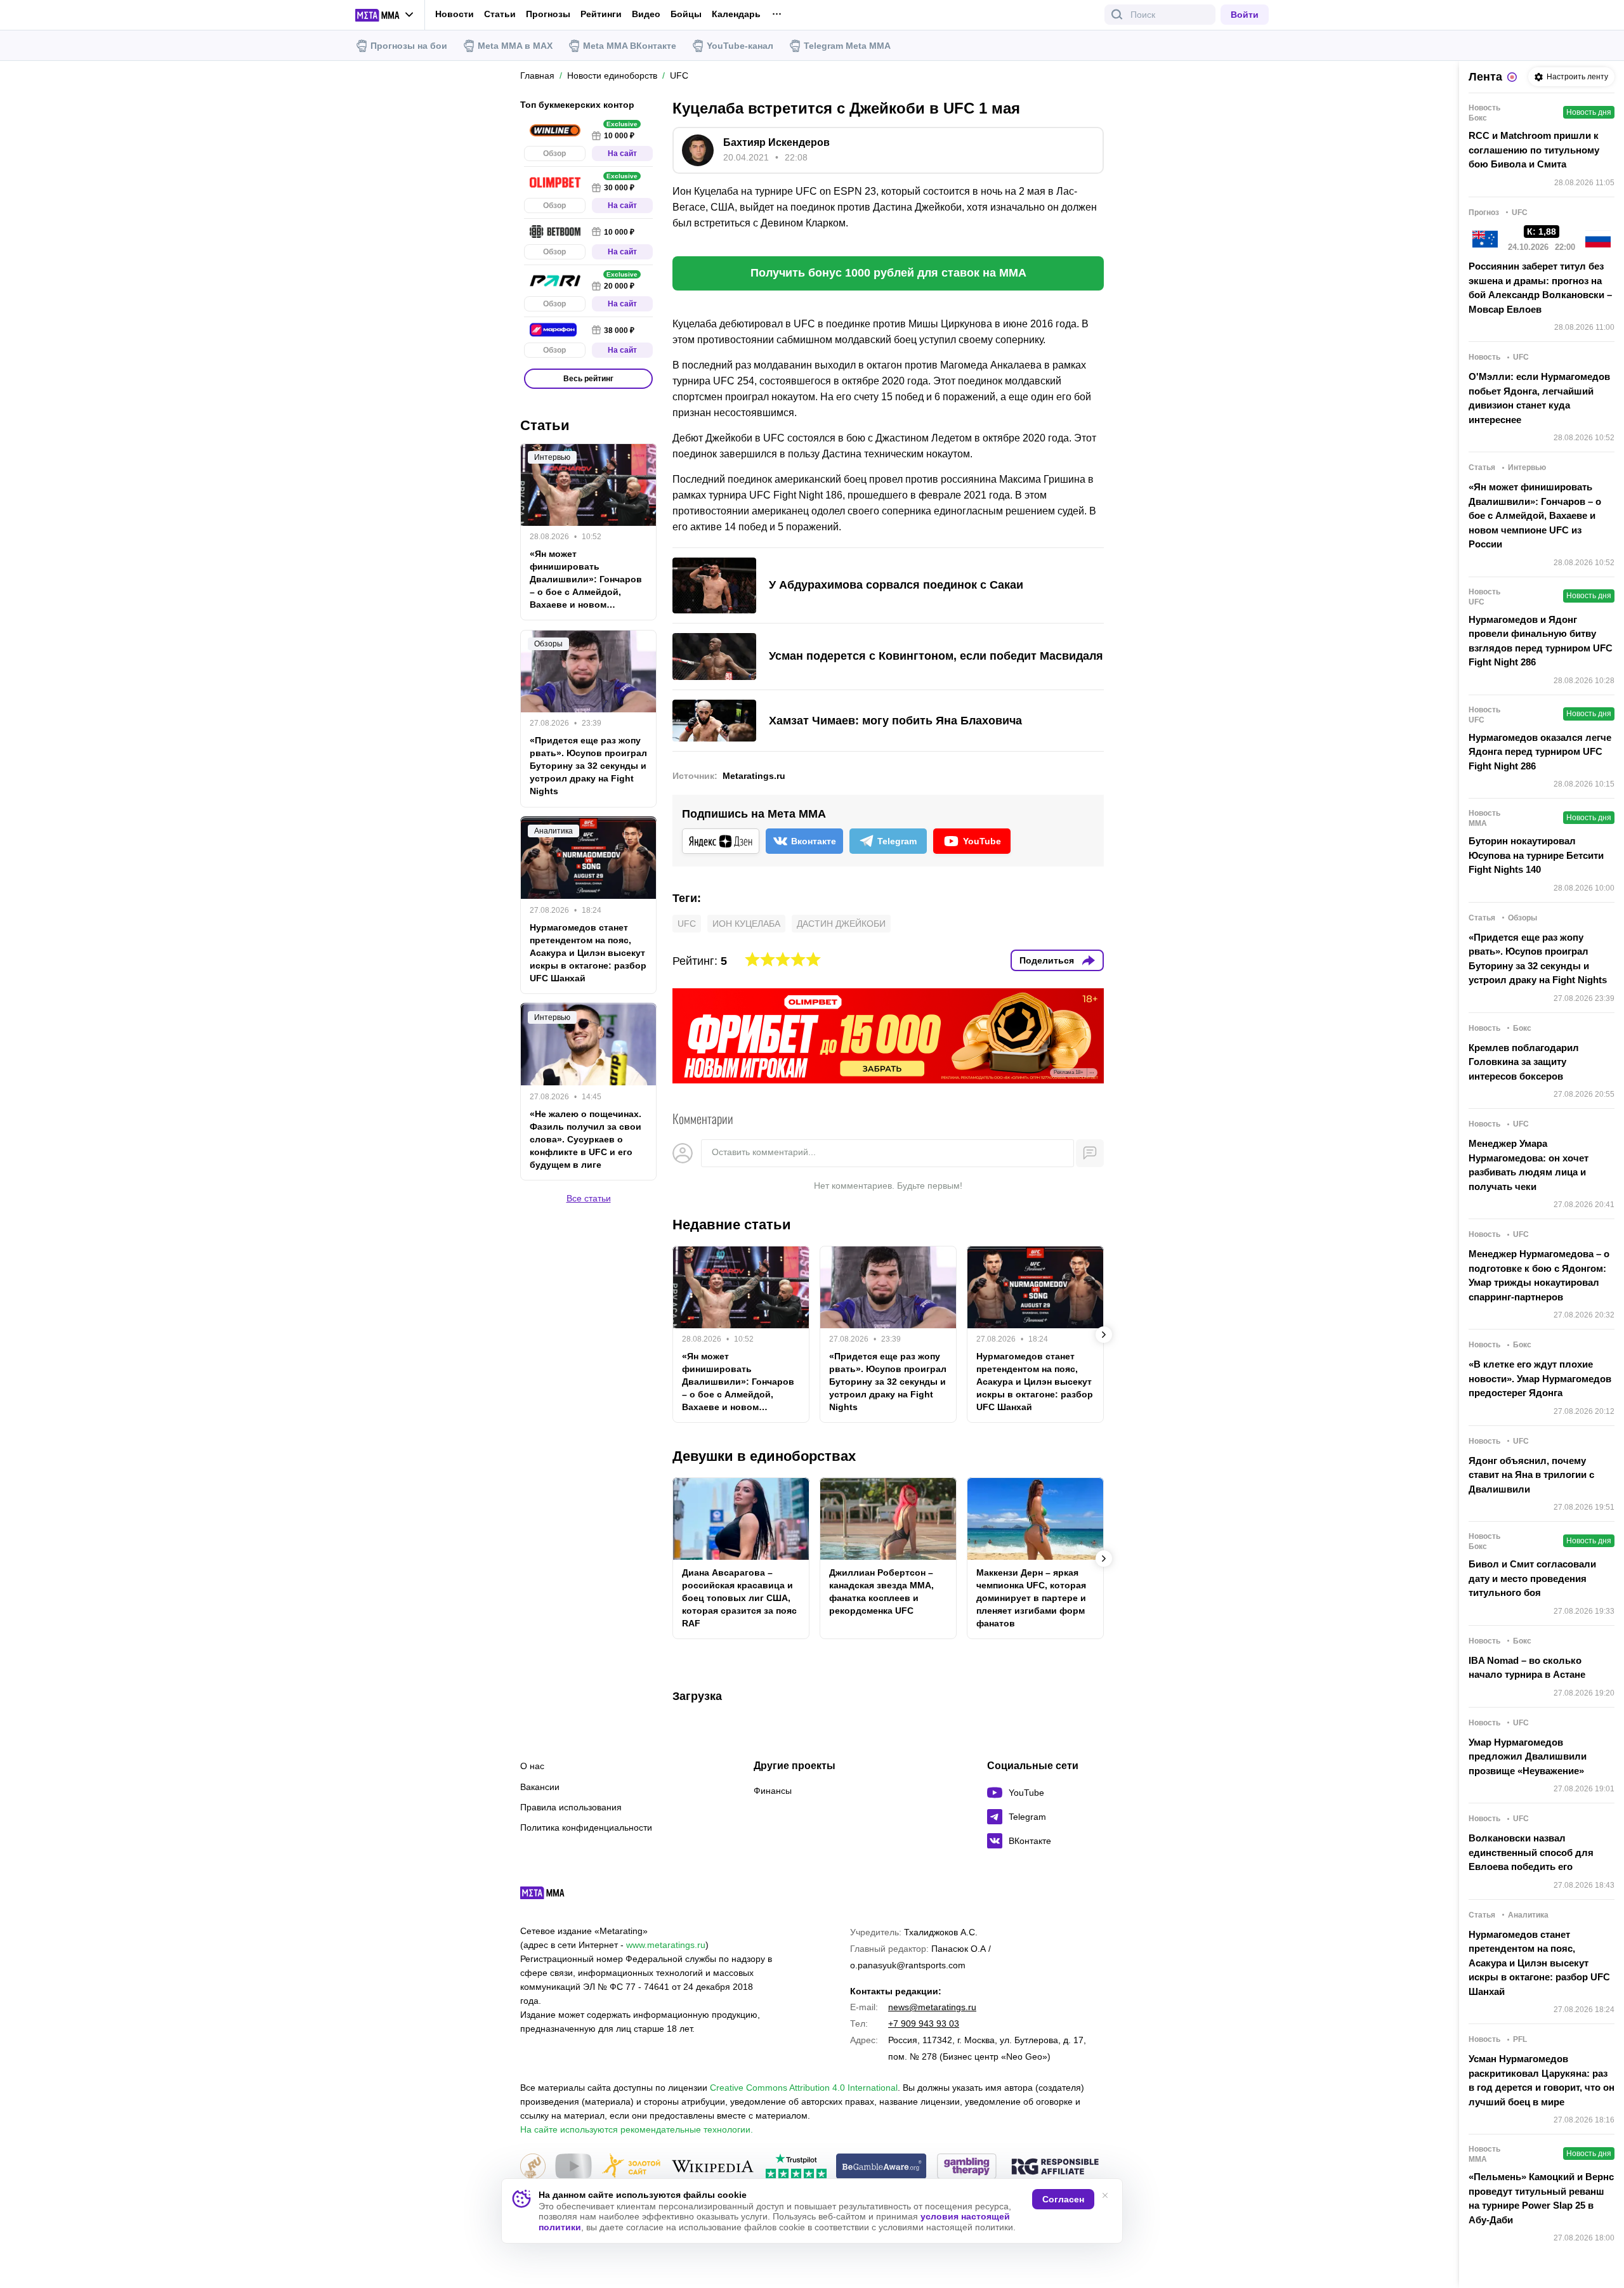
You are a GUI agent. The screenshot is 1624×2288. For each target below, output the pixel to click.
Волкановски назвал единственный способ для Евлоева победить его (1531, 1852)
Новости (455, 14)
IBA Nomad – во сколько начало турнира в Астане (1527, 1668)
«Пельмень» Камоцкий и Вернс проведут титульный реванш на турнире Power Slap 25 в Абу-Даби (1541, 2198)
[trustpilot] (796, 2167)
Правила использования (571, 1807)
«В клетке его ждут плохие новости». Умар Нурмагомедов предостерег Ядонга (1540, 1378)
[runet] (533, 2167)
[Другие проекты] (385, 15)
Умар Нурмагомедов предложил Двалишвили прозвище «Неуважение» (1528, 1756)
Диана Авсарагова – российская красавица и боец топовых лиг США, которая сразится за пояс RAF (739, 1598)
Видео (646, 14)
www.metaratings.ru (666, 1945)
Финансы (773, 1791)
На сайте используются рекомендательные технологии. (637, 2129)
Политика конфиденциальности (586, 1827)
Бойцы (686, 14)
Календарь (736, 14)
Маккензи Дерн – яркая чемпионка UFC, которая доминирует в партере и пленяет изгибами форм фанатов (1031, 1598)
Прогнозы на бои (409, 46)
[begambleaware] (881, 2167)
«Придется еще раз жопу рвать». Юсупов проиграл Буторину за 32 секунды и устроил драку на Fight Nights (888, 1382)
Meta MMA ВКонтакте (630, 46)
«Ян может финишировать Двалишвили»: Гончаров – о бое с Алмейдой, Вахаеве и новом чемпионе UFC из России (738, 1382)
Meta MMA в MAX (515, 46)
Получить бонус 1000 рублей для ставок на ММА (888, 273)
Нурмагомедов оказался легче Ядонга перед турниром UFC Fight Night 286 (1540, 752)
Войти (1245, 15)
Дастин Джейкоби (841, 924)
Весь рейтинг (588, 379)
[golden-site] (631, 2167)
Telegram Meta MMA (847, 46)
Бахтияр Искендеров (776, 142)
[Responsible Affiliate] (1055, 2167)
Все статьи (589, 1198)
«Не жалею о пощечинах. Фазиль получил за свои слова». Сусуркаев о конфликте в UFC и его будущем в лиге (586, 1139)
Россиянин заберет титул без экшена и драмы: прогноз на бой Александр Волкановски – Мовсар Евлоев (1540, 288)
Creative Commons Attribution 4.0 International (804, 2088)
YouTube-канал (740, 46)
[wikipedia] (713, 2167)
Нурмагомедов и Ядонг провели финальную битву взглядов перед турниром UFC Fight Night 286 (1541, 641)
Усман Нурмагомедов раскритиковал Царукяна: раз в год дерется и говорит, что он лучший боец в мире (1542, 2080)
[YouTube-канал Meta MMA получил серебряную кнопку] (573, 2167)
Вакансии (540, 1787)
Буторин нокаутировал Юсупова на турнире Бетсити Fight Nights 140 (1536, 855)
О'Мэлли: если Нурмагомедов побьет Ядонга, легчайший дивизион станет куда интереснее (1539, 398)
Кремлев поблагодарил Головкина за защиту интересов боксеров (1524, 1062)
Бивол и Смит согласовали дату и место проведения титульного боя (1532, 1578)
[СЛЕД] (1104, 1335)
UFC (687, 924)
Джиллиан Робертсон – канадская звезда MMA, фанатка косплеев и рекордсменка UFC (881, 1592)
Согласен (1063, 2199)
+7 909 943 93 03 (924, 2023)
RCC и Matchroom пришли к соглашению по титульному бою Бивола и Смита (1534, 150)
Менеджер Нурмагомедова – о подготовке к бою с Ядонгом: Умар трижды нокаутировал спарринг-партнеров (1539, 1275)
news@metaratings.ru (932, 2007)
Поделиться (1047, 960)
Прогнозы (548, 14)
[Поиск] (1117, 15)
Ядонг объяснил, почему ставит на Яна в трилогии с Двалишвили (1531, 1475)
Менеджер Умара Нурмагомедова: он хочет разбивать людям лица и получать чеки (1529, 1165)
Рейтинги (601, 14)
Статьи (500, 14)
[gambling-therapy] (967, 2167)
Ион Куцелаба (746, 924)
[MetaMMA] (553, 1896)
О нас (532, 1766)
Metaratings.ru (754, 776)
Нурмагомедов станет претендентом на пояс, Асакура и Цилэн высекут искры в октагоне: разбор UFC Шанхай (1035, 1382)
